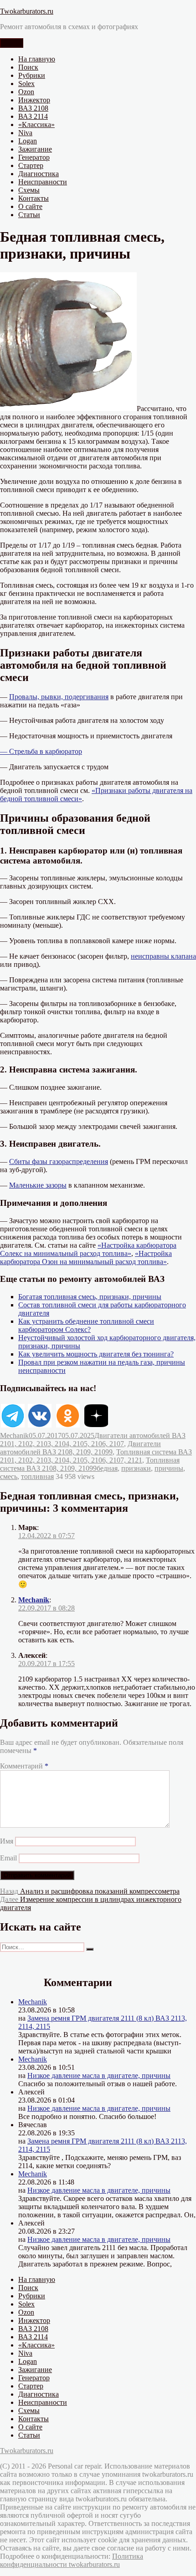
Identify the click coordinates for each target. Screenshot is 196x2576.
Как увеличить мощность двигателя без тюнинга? (96, 1354)
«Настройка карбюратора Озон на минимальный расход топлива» (86, 1258)
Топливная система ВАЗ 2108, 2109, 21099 (90, 1464)
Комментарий (24, 1766)
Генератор (34, 157)
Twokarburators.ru (27, 11)
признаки (136, 1468)
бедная (107, 1468)
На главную (37, 59)
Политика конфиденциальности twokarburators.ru (72, 2560)
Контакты (34, 198)
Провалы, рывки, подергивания (59, 697)
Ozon (26, 92)
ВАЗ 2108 (33, 108)
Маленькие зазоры (38, 1185)
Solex (26, 84)
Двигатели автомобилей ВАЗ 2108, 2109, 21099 (80, 1448)
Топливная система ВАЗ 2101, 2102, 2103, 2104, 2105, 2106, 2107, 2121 (96, 1456)
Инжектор (34, 100)
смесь (9, 1476)
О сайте (30, 206)
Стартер (31, 165)
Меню (12, 43)
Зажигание (35, 149)
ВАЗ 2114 (33, 116)
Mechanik (14, 1435)
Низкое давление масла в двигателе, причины (99, 2076)
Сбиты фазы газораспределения (59, 1161)
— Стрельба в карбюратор (41, 751)
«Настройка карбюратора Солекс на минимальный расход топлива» (88, 1249)
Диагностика (39, 174)
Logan (28, 141)
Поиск (28, 67)
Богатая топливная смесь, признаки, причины (90, 1297)
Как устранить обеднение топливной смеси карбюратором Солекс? (86, 1325)
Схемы (29, 190)
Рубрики (32, 75)
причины (169, 1468)
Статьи (29, 215)
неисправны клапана (163, 956)
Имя (7, 1841)
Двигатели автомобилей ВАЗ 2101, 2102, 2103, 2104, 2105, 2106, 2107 (93, 1440)
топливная (37, 1476)
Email (8, 1858)
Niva (25, 133)
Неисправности (43, 182)
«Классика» (36, 124)
